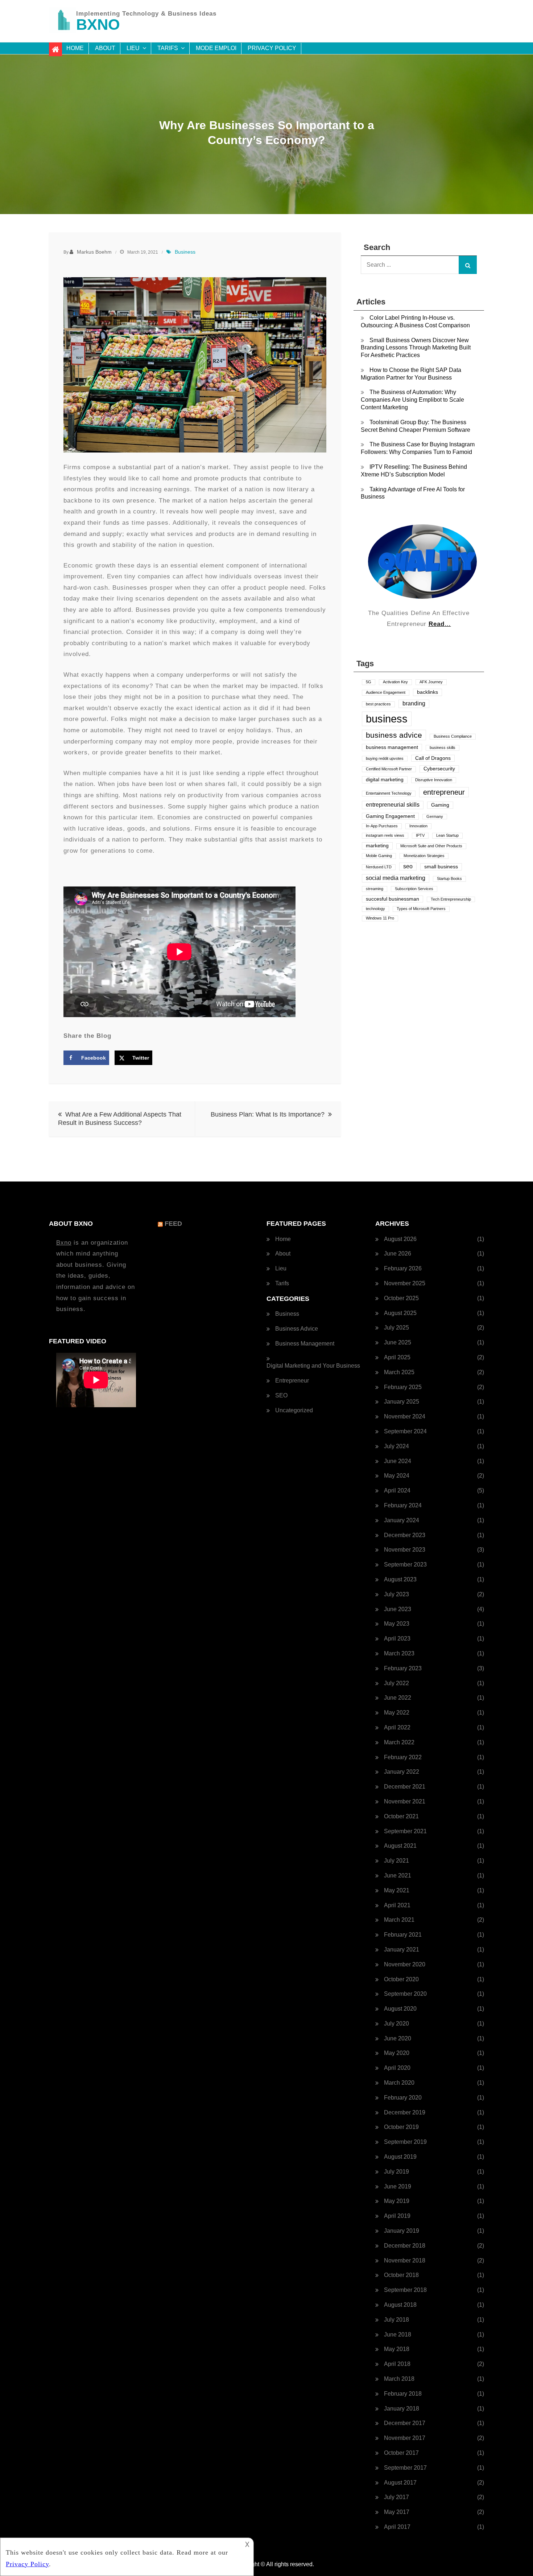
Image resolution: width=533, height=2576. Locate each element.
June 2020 (398, 2038)
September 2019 (405, 2142)
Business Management (305, 1344)
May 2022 (397, 1713)
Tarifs (168, 48)
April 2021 (397, 1905)
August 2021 (400, 1846)
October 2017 (401, 2453)
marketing (377, 846)
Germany (435, 816)
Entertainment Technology (389, 793)
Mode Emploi (216, 48)
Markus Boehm (94, 252)
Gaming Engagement (390, 816)
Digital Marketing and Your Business (313, 1366)
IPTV (420, 835)
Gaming (440, 805)
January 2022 (402, 1772)
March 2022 (399, 1742)
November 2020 (405, 1964)
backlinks (427, 692)
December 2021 (405, 1787)
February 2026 (403, 1268)
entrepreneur (444, 792)
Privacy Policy (272, 48)
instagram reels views (385, 835)
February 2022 (403, 1757)
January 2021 (402, 1950)
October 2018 (401, 2275)
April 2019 (397, 2216)
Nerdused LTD (379, 867)
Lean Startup (447, 835)
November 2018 (405, 2260)
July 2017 (396, 2497)
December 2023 (405, 1535)
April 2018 (397, 2364)
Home (75, 48)
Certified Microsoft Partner (389, 769)
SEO (281, 1395)
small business (441, 867)
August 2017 (400, 2483)
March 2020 (399, 2083)
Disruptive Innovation (434, 780)
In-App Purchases (382, 826)
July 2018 (396, 2320)
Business (185, 252)
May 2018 (397, 2349)
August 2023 (400, 1579)
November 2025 (405, 1283)
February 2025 (403, 1387)
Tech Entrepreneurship (451, 899)
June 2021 (398, 1875)
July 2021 (396, 1861)
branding (414, 703)
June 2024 (398, 1461)
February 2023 (403, 1668)
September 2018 (405, 2290)
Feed (173, 1224)
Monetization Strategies (424, 856)
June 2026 (398, 1254)
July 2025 (396, 1328)
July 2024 (396, 1446)
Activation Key (395, 682)
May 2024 (397, 1476)
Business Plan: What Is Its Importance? (268, 1114)
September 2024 (405, 1431)
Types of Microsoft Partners (421, 909)
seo (408, 866)
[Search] (468, 265)
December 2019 (405, 2112)
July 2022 (396, 1683)
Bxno (64, 1243)
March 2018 (399, 2379)
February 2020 (403, 2098)
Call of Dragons (433, 758)
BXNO (98, 24)
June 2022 (398, 1698)
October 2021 (401, 1816)
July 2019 (396, 2172)
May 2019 (397, 2201)
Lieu (133, 48)
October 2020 (401, 1979)
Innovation (418, 826)
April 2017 (397, 2527)
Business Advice (297, 1329)
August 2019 (400, 2157)
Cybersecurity (439, 769)
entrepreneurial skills (393, 805)
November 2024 (405, 1416)
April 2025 (397, 1357)
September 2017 (405, 2468)
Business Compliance (453, 736)
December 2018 (405, 2246)
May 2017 (397, 2512)
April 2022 (397, 1727)
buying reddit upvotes (385, 758)
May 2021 (397, 1890)
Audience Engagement (386, 692)
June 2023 (398, 1609)
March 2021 (399, 1920)
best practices (378, 704)
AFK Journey (431, 682)
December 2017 (405, 2423)
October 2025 (401, 1298)
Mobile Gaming (379, 856)
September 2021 (405, 1831)
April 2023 (397, 1639)
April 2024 (397, 1490)
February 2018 (403, 2394)
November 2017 (405, 2438)
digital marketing (385, 780)
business (387, 719)
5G (369, 682)
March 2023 (399, 1653)
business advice (394, 735)
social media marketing (396, 878)
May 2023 (397, 1624)
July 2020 (396, 2024)
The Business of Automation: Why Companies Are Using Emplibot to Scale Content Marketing (412, 400)
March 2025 (399, 1372)
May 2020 (397, 2053)
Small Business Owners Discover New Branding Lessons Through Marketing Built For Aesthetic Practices (416, 348)
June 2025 (398, 1342)
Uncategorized (294, 1410)
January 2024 (402, 1520)
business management (392, 747)
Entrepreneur (292, 1381)
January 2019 (402, 2231)
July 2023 (396, 1594)
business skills (443, 748)
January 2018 (402, 2409)
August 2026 (400, 1239)
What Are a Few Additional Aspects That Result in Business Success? (120, 1119)
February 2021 (403, 1935)
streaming (375, 889)
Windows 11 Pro (380, 918)
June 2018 (398, 2335)
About (105, 48)
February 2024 (403, 1505)
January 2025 (402, 1402)
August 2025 (400, 1313)
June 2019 (398, 2186)
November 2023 (405, 1550)
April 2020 (397, 2068)
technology (375, 909)
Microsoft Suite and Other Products (431, 846)
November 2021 (405, 1801)
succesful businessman (392, 899)
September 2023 (405, 1565)
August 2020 (400, 2009)
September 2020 (405, 1994)
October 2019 (401, 2127)
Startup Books (449, 879)
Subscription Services (414, 889)
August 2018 (400, 2305)
